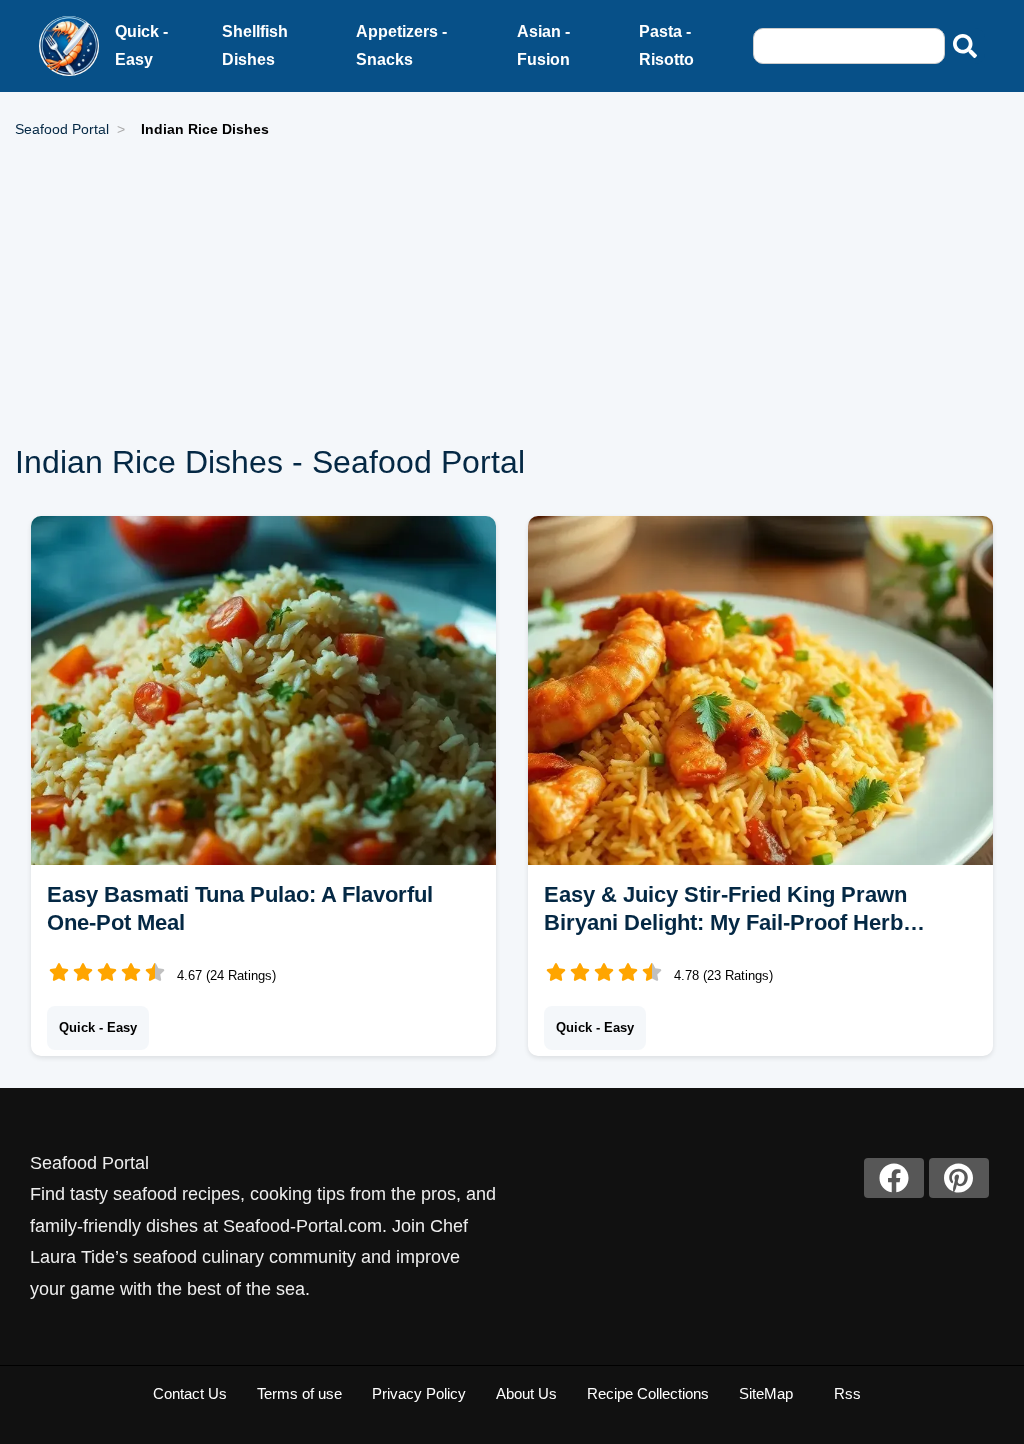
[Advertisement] (512, 292)
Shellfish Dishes (255, 45)
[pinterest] (959, 1178)
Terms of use (299, 1393)
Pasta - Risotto (666, 45)
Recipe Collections (648, 1393)
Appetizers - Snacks (401, 45)
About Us (526, 1393)
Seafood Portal (62, 129)
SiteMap (766, 1393)
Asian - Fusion (543, 45)
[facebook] (894, 1178)
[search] (965, 46)
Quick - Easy (141, 45)
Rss (847, 1393)
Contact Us (190, 1393)
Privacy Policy (419, 1393)
